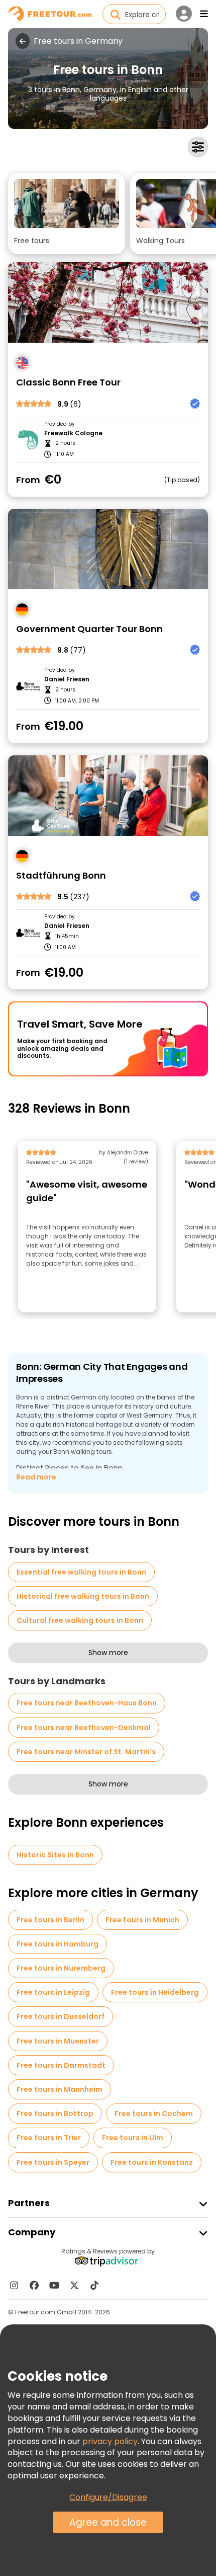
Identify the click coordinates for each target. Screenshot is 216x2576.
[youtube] (54, 2285)
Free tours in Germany (78, 41)
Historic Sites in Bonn (55, 1855)
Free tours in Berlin (50, 1920)
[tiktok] (94, 2285)
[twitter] (74, 2285)
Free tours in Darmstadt (61, 2065)
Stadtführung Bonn (61, 876)
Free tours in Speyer (53, 2162)
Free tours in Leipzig (53, 1992)
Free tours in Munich (142, 1920)
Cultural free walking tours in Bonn (80, 1620)
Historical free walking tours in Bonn (83, 1596)
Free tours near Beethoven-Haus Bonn (87, 1703)
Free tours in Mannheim (60, 2089)
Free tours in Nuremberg (61, 1968)
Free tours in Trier (49, 2138)
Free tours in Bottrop (55, 2114)
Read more (36, 1477)
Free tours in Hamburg (58, 1944)
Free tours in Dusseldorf (61, 2016)
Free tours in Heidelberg (155, 1992)
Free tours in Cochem (154, 2114)
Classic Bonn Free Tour (68, 383)
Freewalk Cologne (73, 433)
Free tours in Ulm (133, 2138)
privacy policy (110, 2441)
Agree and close (108, 2522)
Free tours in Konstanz (152, 2162)
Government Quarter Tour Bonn (89, 629)
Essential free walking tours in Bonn (81, 1572)
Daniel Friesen (67, 679)
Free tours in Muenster (58, 2041)
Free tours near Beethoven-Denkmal (84, 1728)
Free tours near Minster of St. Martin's (86, 1752)
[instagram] (14, 2285)
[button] (67, 214)
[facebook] (34, 2285)
